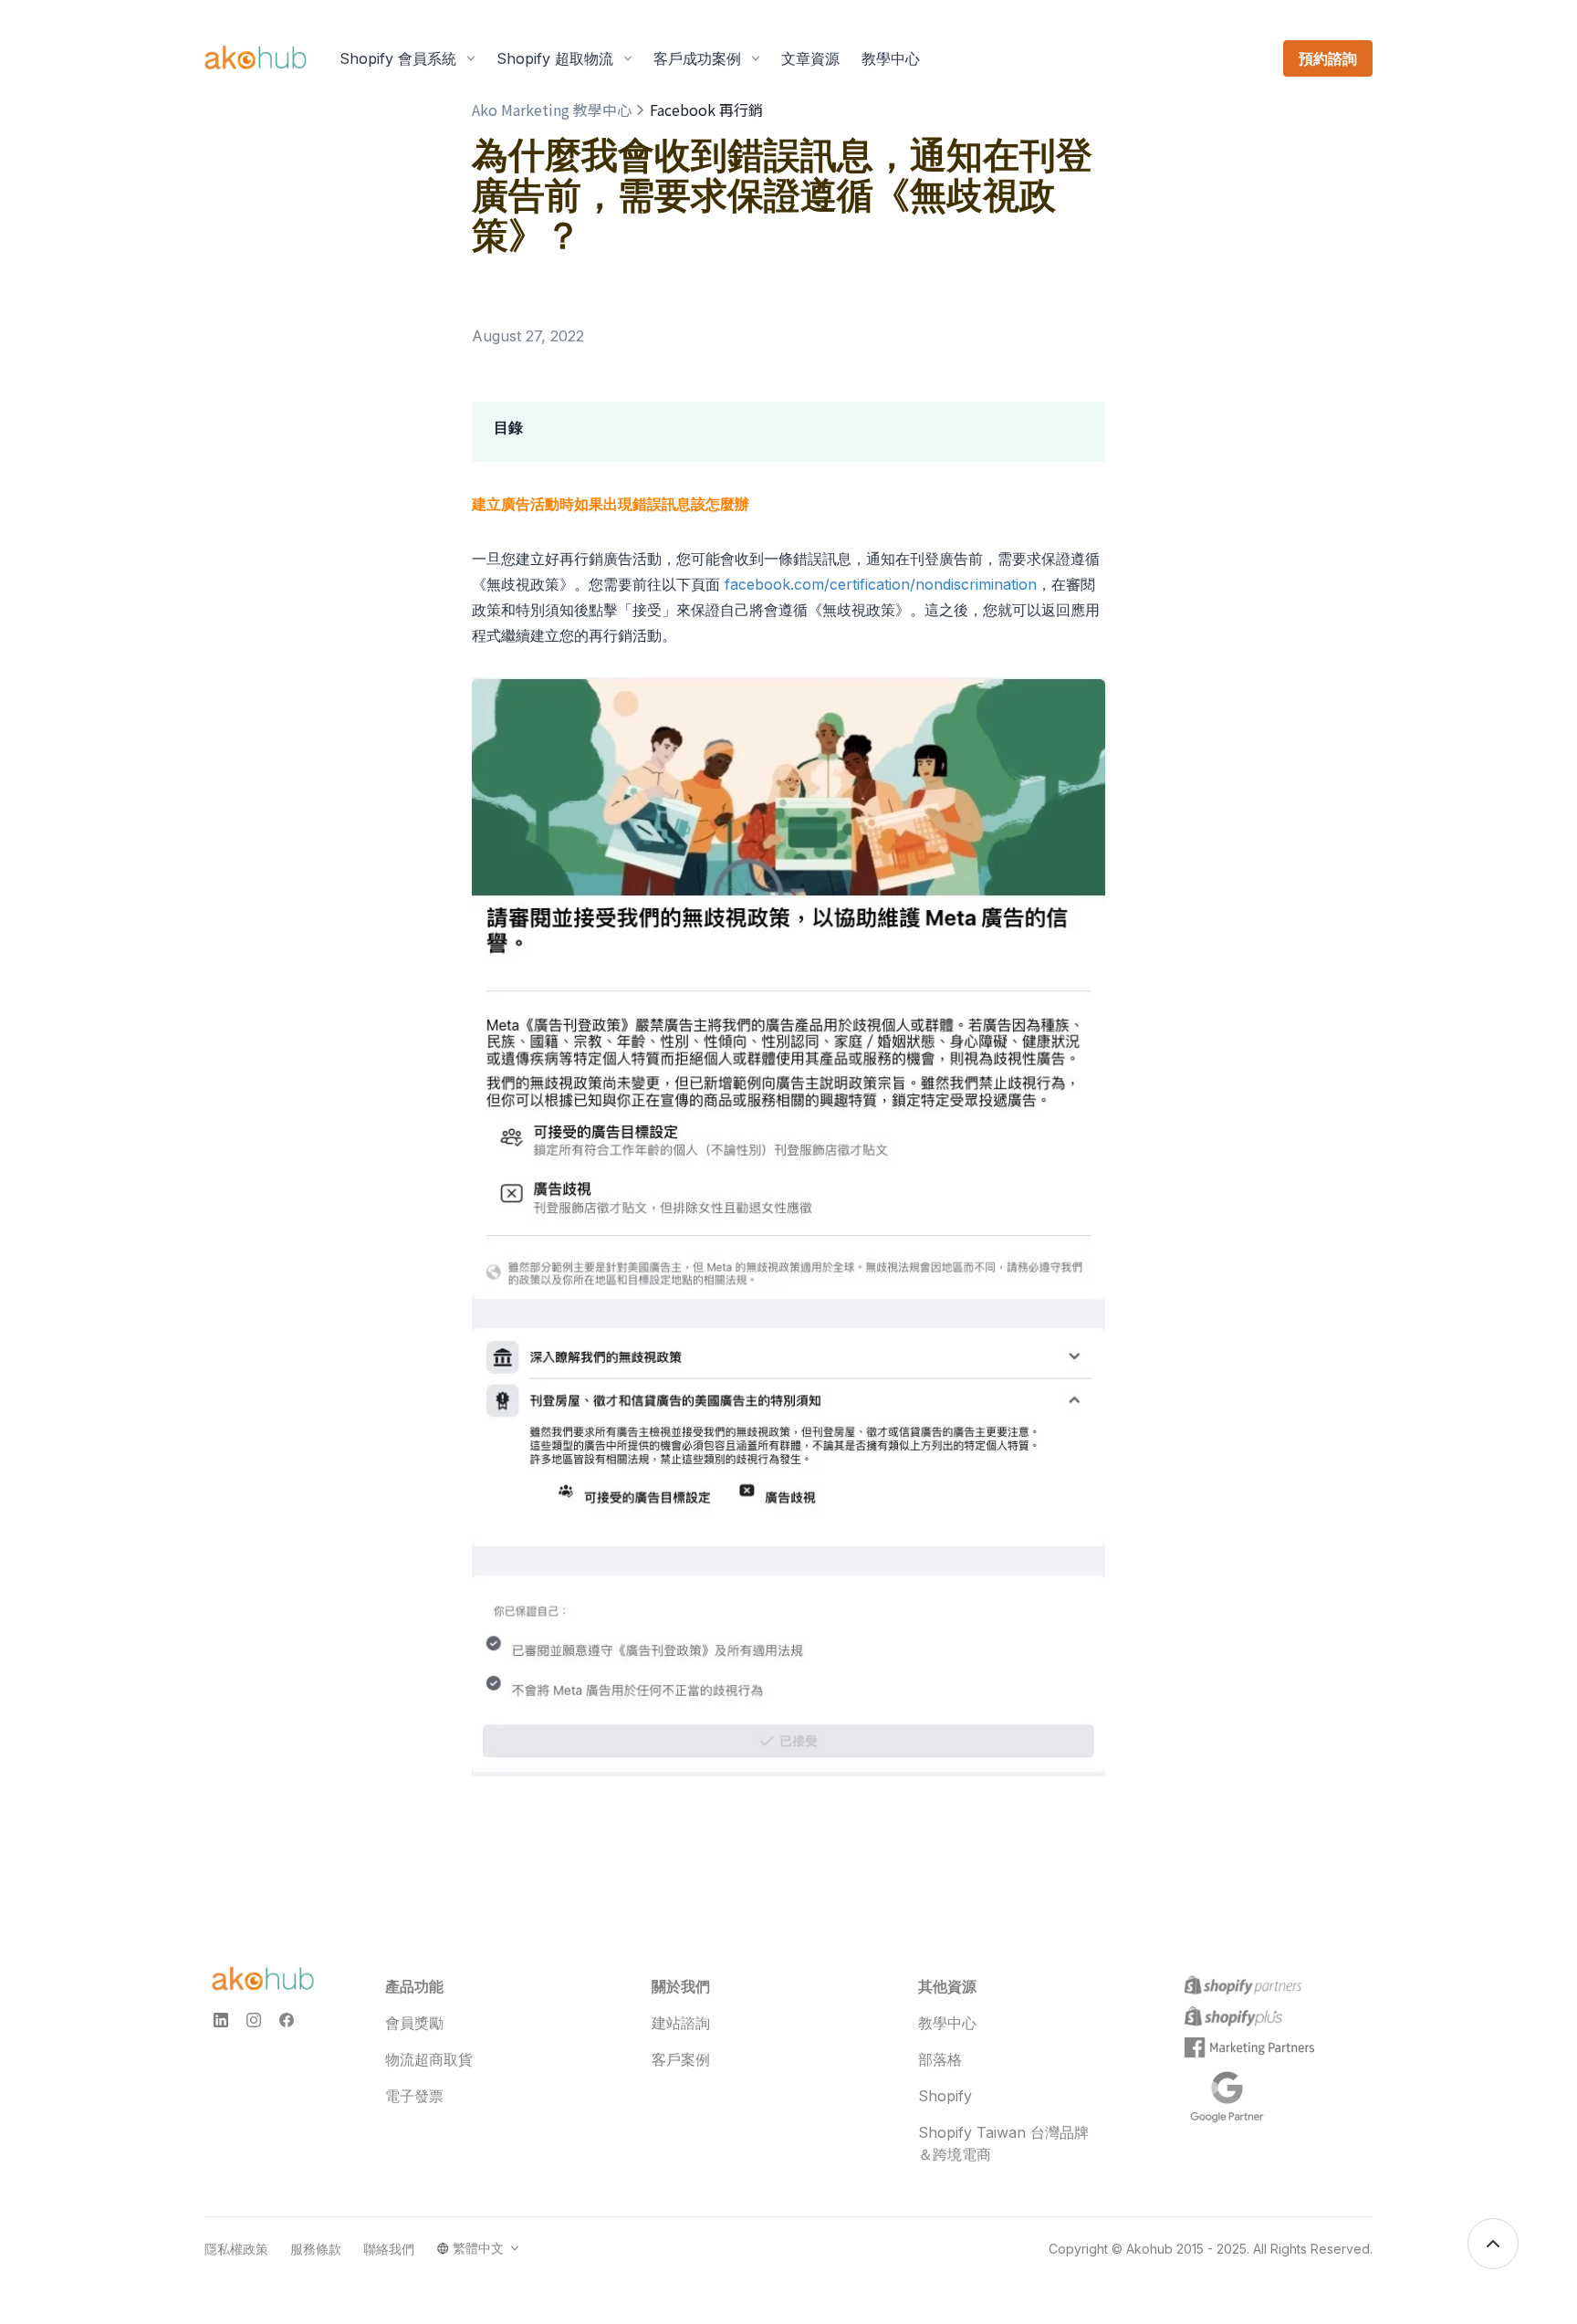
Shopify (945, 2096)
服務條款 (316, 2249)
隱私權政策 (236, 2249)
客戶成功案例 (697, 58)
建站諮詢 (681, 2023)
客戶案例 (681, 2059)
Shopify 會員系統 (398, 58)
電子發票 (414, 2096)
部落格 (940, 2059)
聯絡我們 (389, 2249)
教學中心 (947, 2023)
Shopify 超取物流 (555, 58)
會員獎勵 (414, 2023)
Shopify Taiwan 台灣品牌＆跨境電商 (1003, 2143)
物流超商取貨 (429, 2059)
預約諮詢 (1328, 58)
